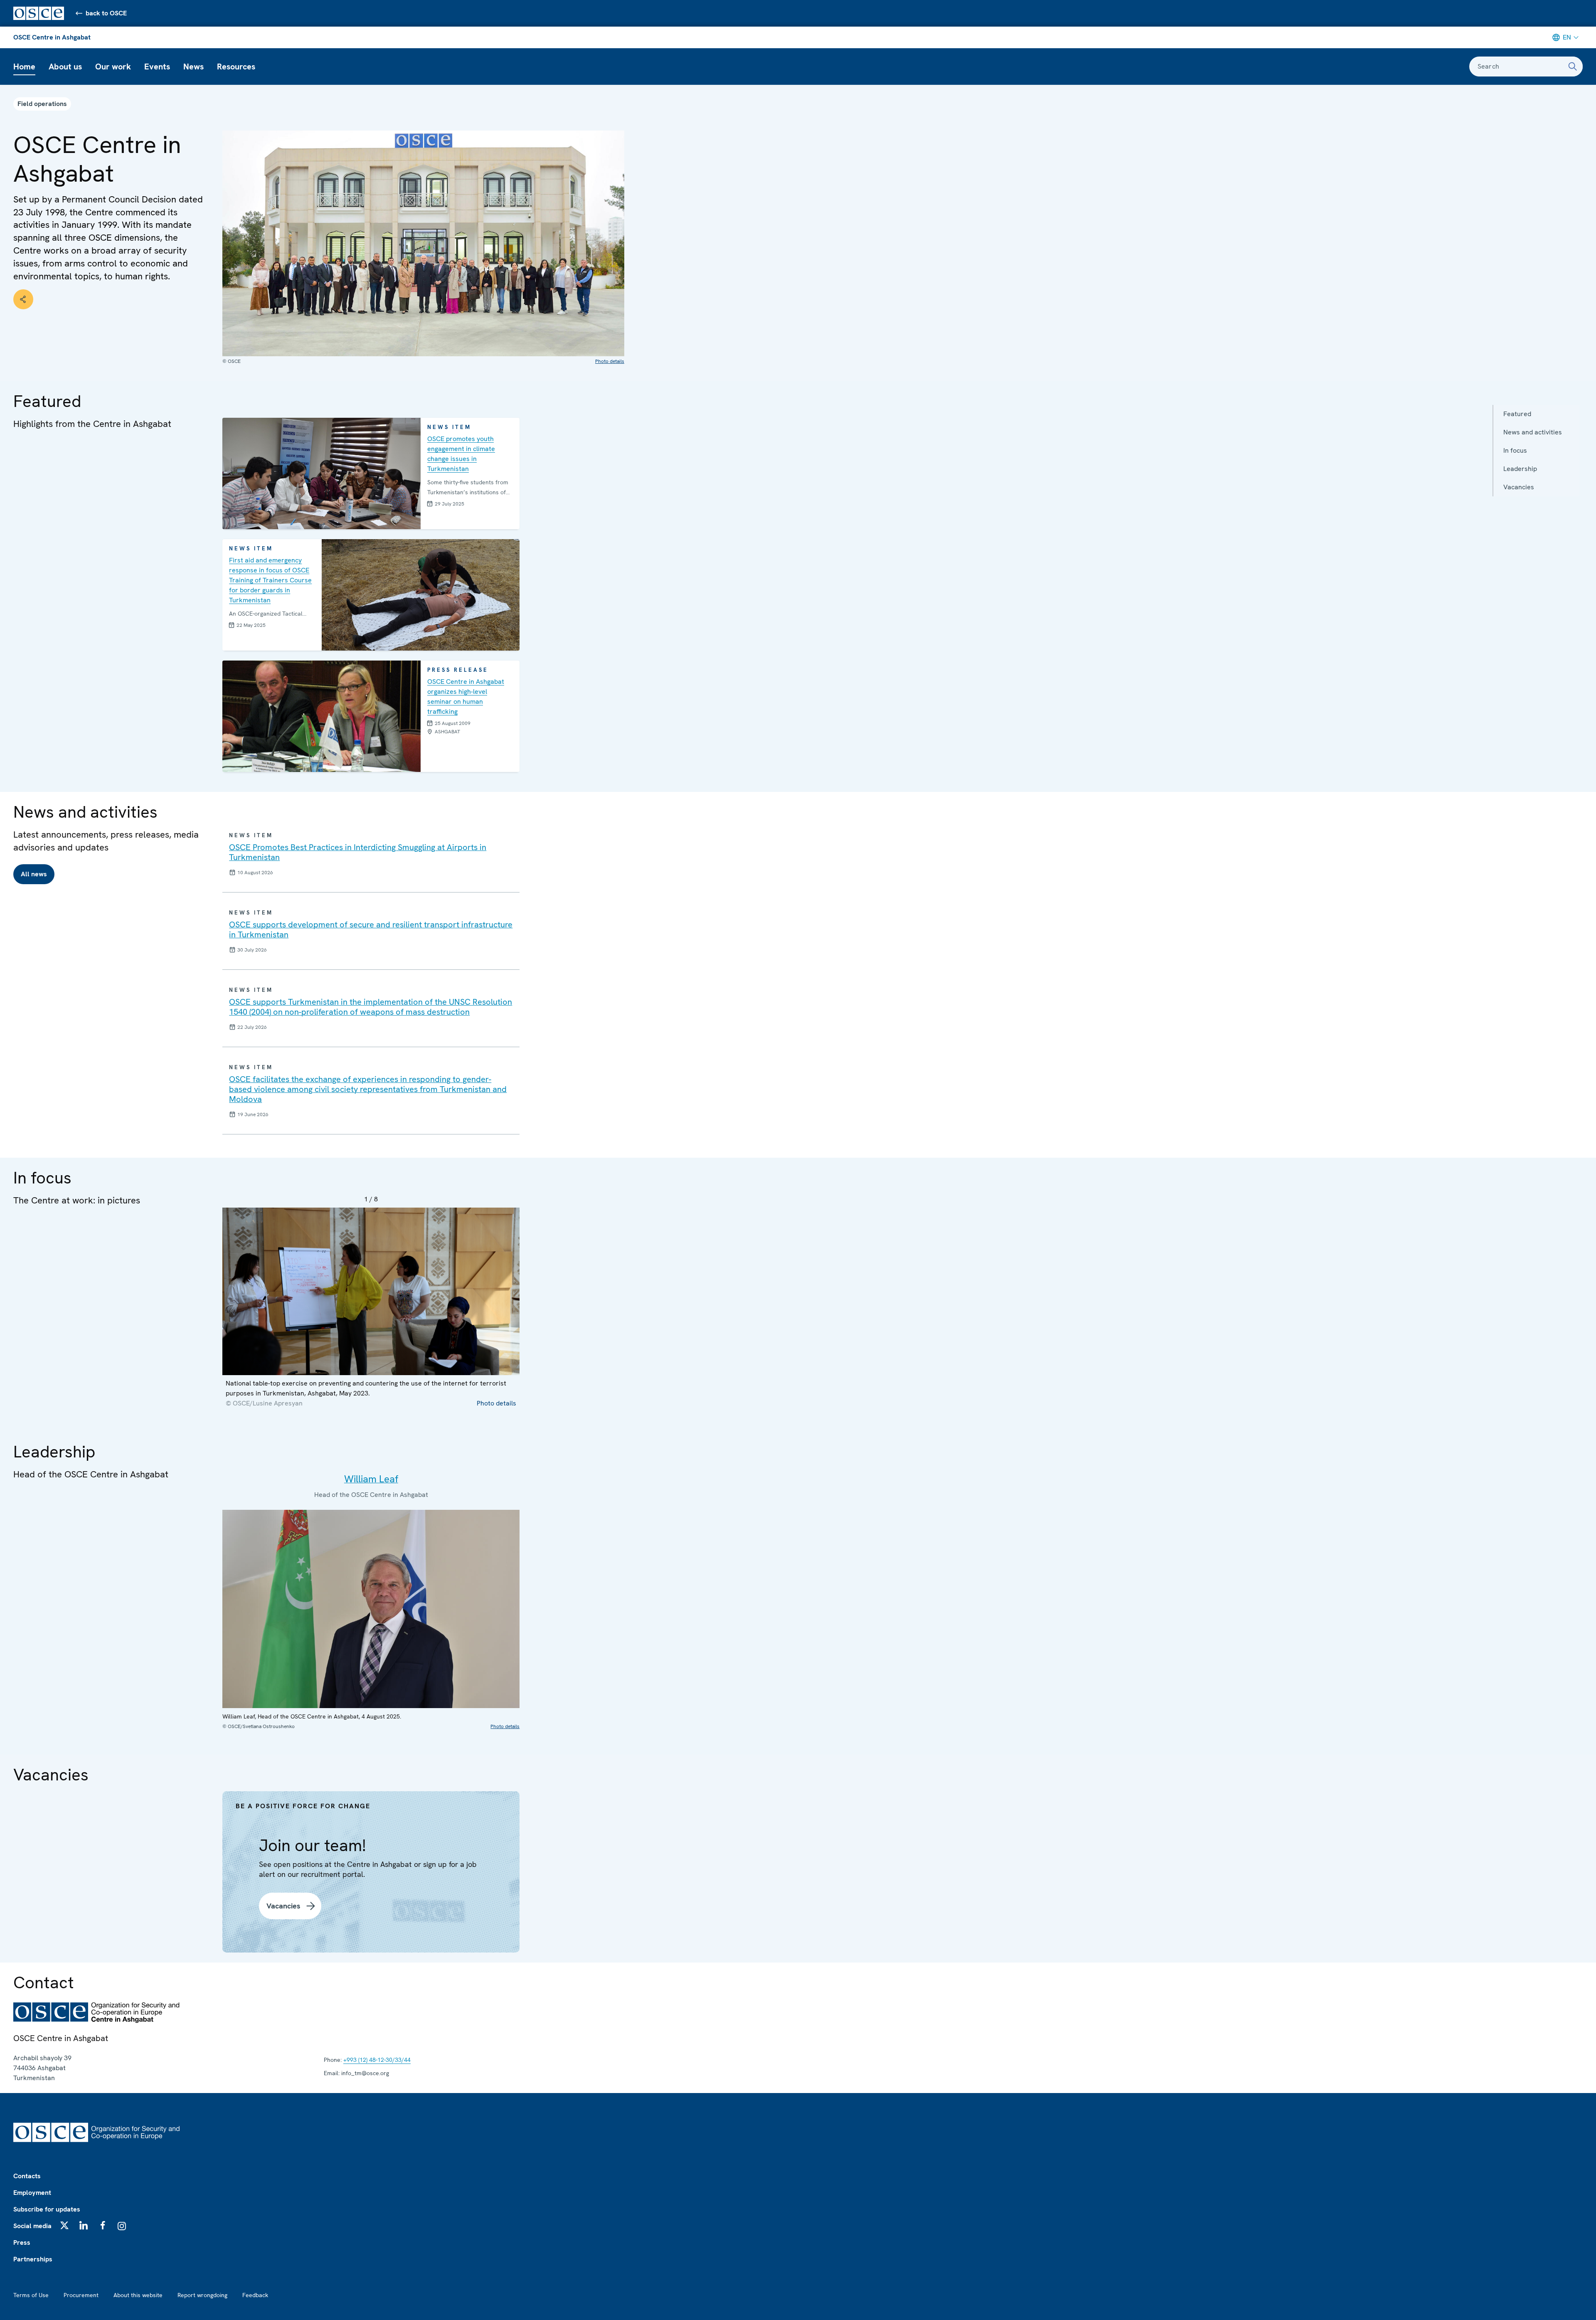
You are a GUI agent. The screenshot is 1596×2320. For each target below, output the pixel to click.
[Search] (1573, 67)
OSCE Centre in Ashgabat (52, 37)
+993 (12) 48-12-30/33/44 (377, 2060)
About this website (138, 2295)
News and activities (1533, 432)
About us (65, 67)
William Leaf (371, 1479)
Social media (32, 2226)
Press (22, 2242)
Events (157, 67)
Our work (113, 67)
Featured (1517, 414)
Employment (32, 2193)
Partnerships (33, 2259)
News (193, 67)
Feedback (255, 2295)
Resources (236, 67)
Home (24, 67)
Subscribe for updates (47, 2209)
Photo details (610, 361)
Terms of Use (31, 2295)
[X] (64, 2225)
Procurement (81, 2295)
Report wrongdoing (202, 2295)
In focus (1515, 450)
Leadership (1520, 469)
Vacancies (1519, 487)
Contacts (27, 2176)
